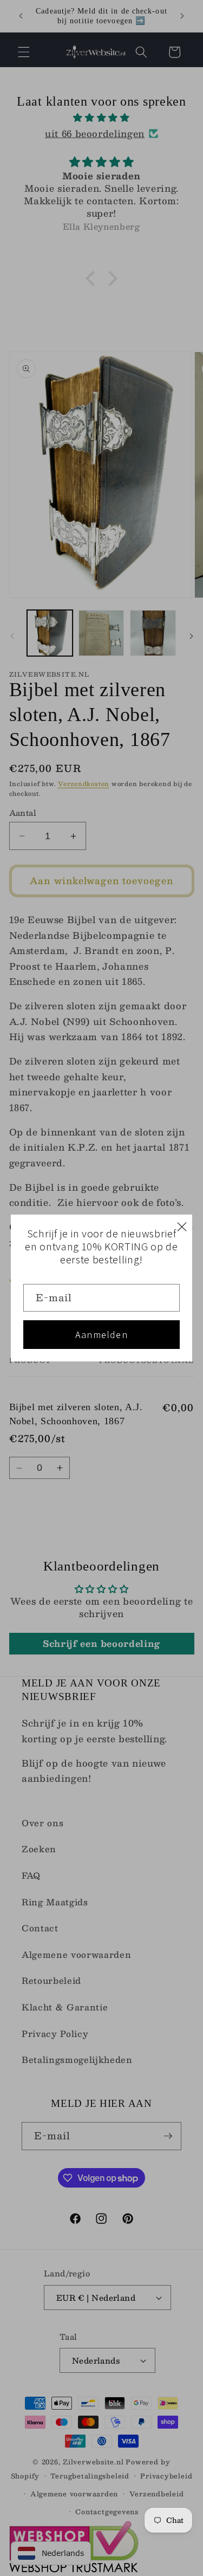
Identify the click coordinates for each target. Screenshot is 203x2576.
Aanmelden (101, 1335)
